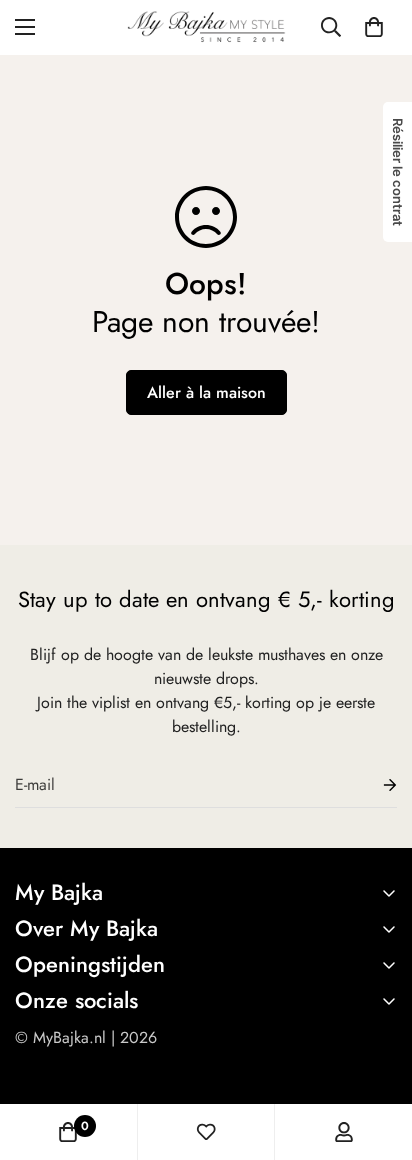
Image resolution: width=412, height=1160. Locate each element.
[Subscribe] (374, 785)
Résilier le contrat (398, 172)
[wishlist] (206, 1132)
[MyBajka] (206, 27)
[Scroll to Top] (376, 1054)
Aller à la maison (206, 392)
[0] (374, 27)
